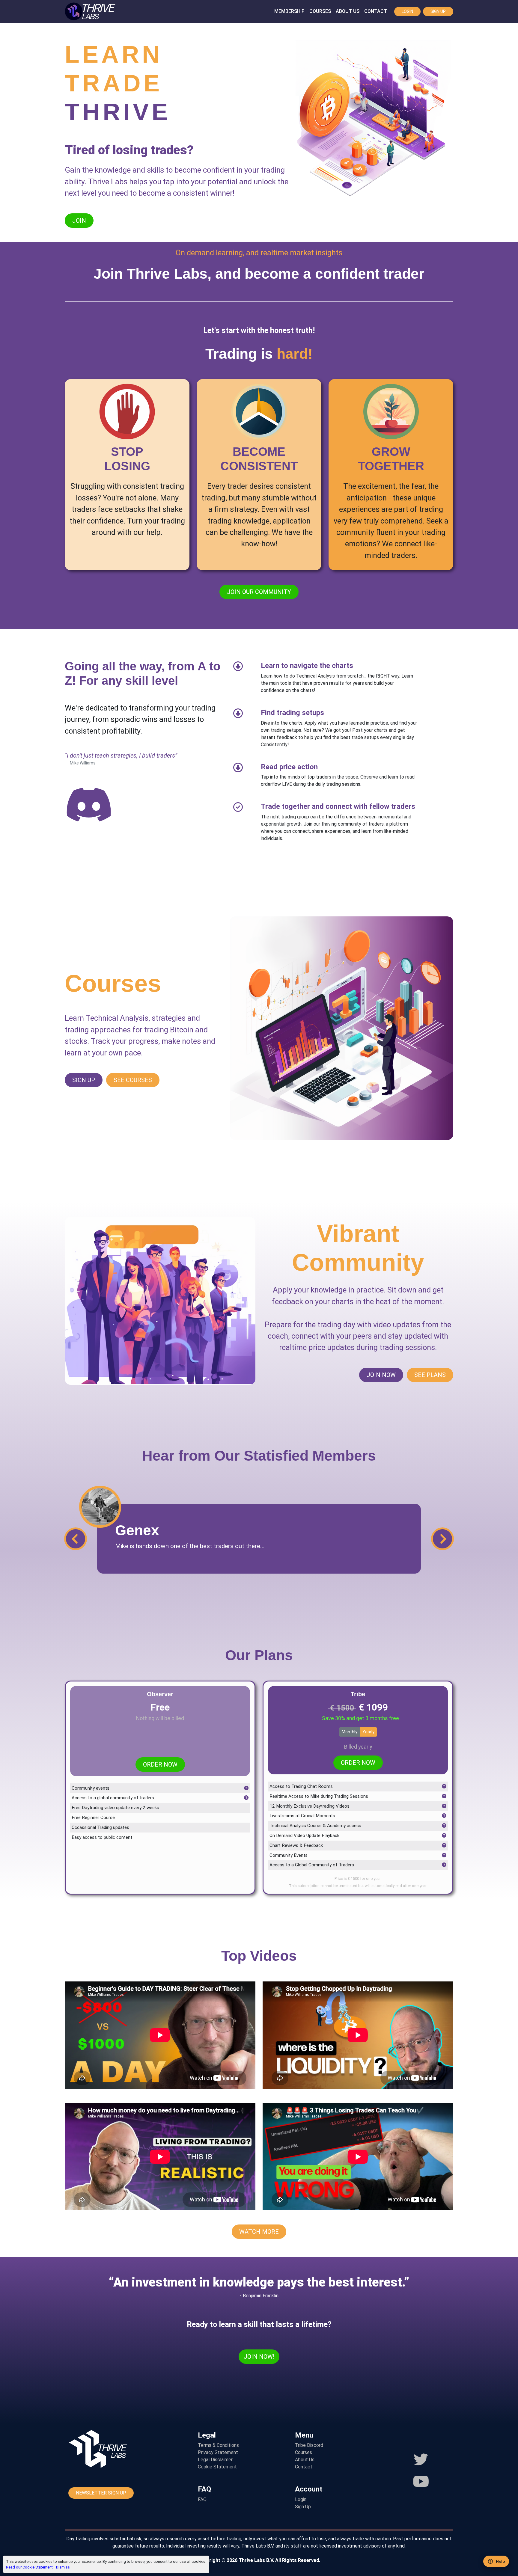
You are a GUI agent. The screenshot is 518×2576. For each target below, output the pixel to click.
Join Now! (259, 2357)
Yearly (368, 1732)
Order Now (160, 1764)
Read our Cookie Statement (29, 2567)
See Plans (430, 1375)
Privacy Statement (218, 2452)
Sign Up (438, 11)
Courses (320, 11)
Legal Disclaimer (215, 2460)
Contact (376, 11)
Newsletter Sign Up (101, 2493)
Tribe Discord (309, 2445)
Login (407, 11)
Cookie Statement (217, 2467)
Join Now (381, 1375)
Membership (289, 11)
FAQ (202, 2499)
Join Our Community (259, 592)
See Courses (133, 1080)
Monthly (350, 1732)
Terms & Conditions (218, 2445)
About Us (348, 11)
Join (79, 221)
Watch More (259, 2232)
